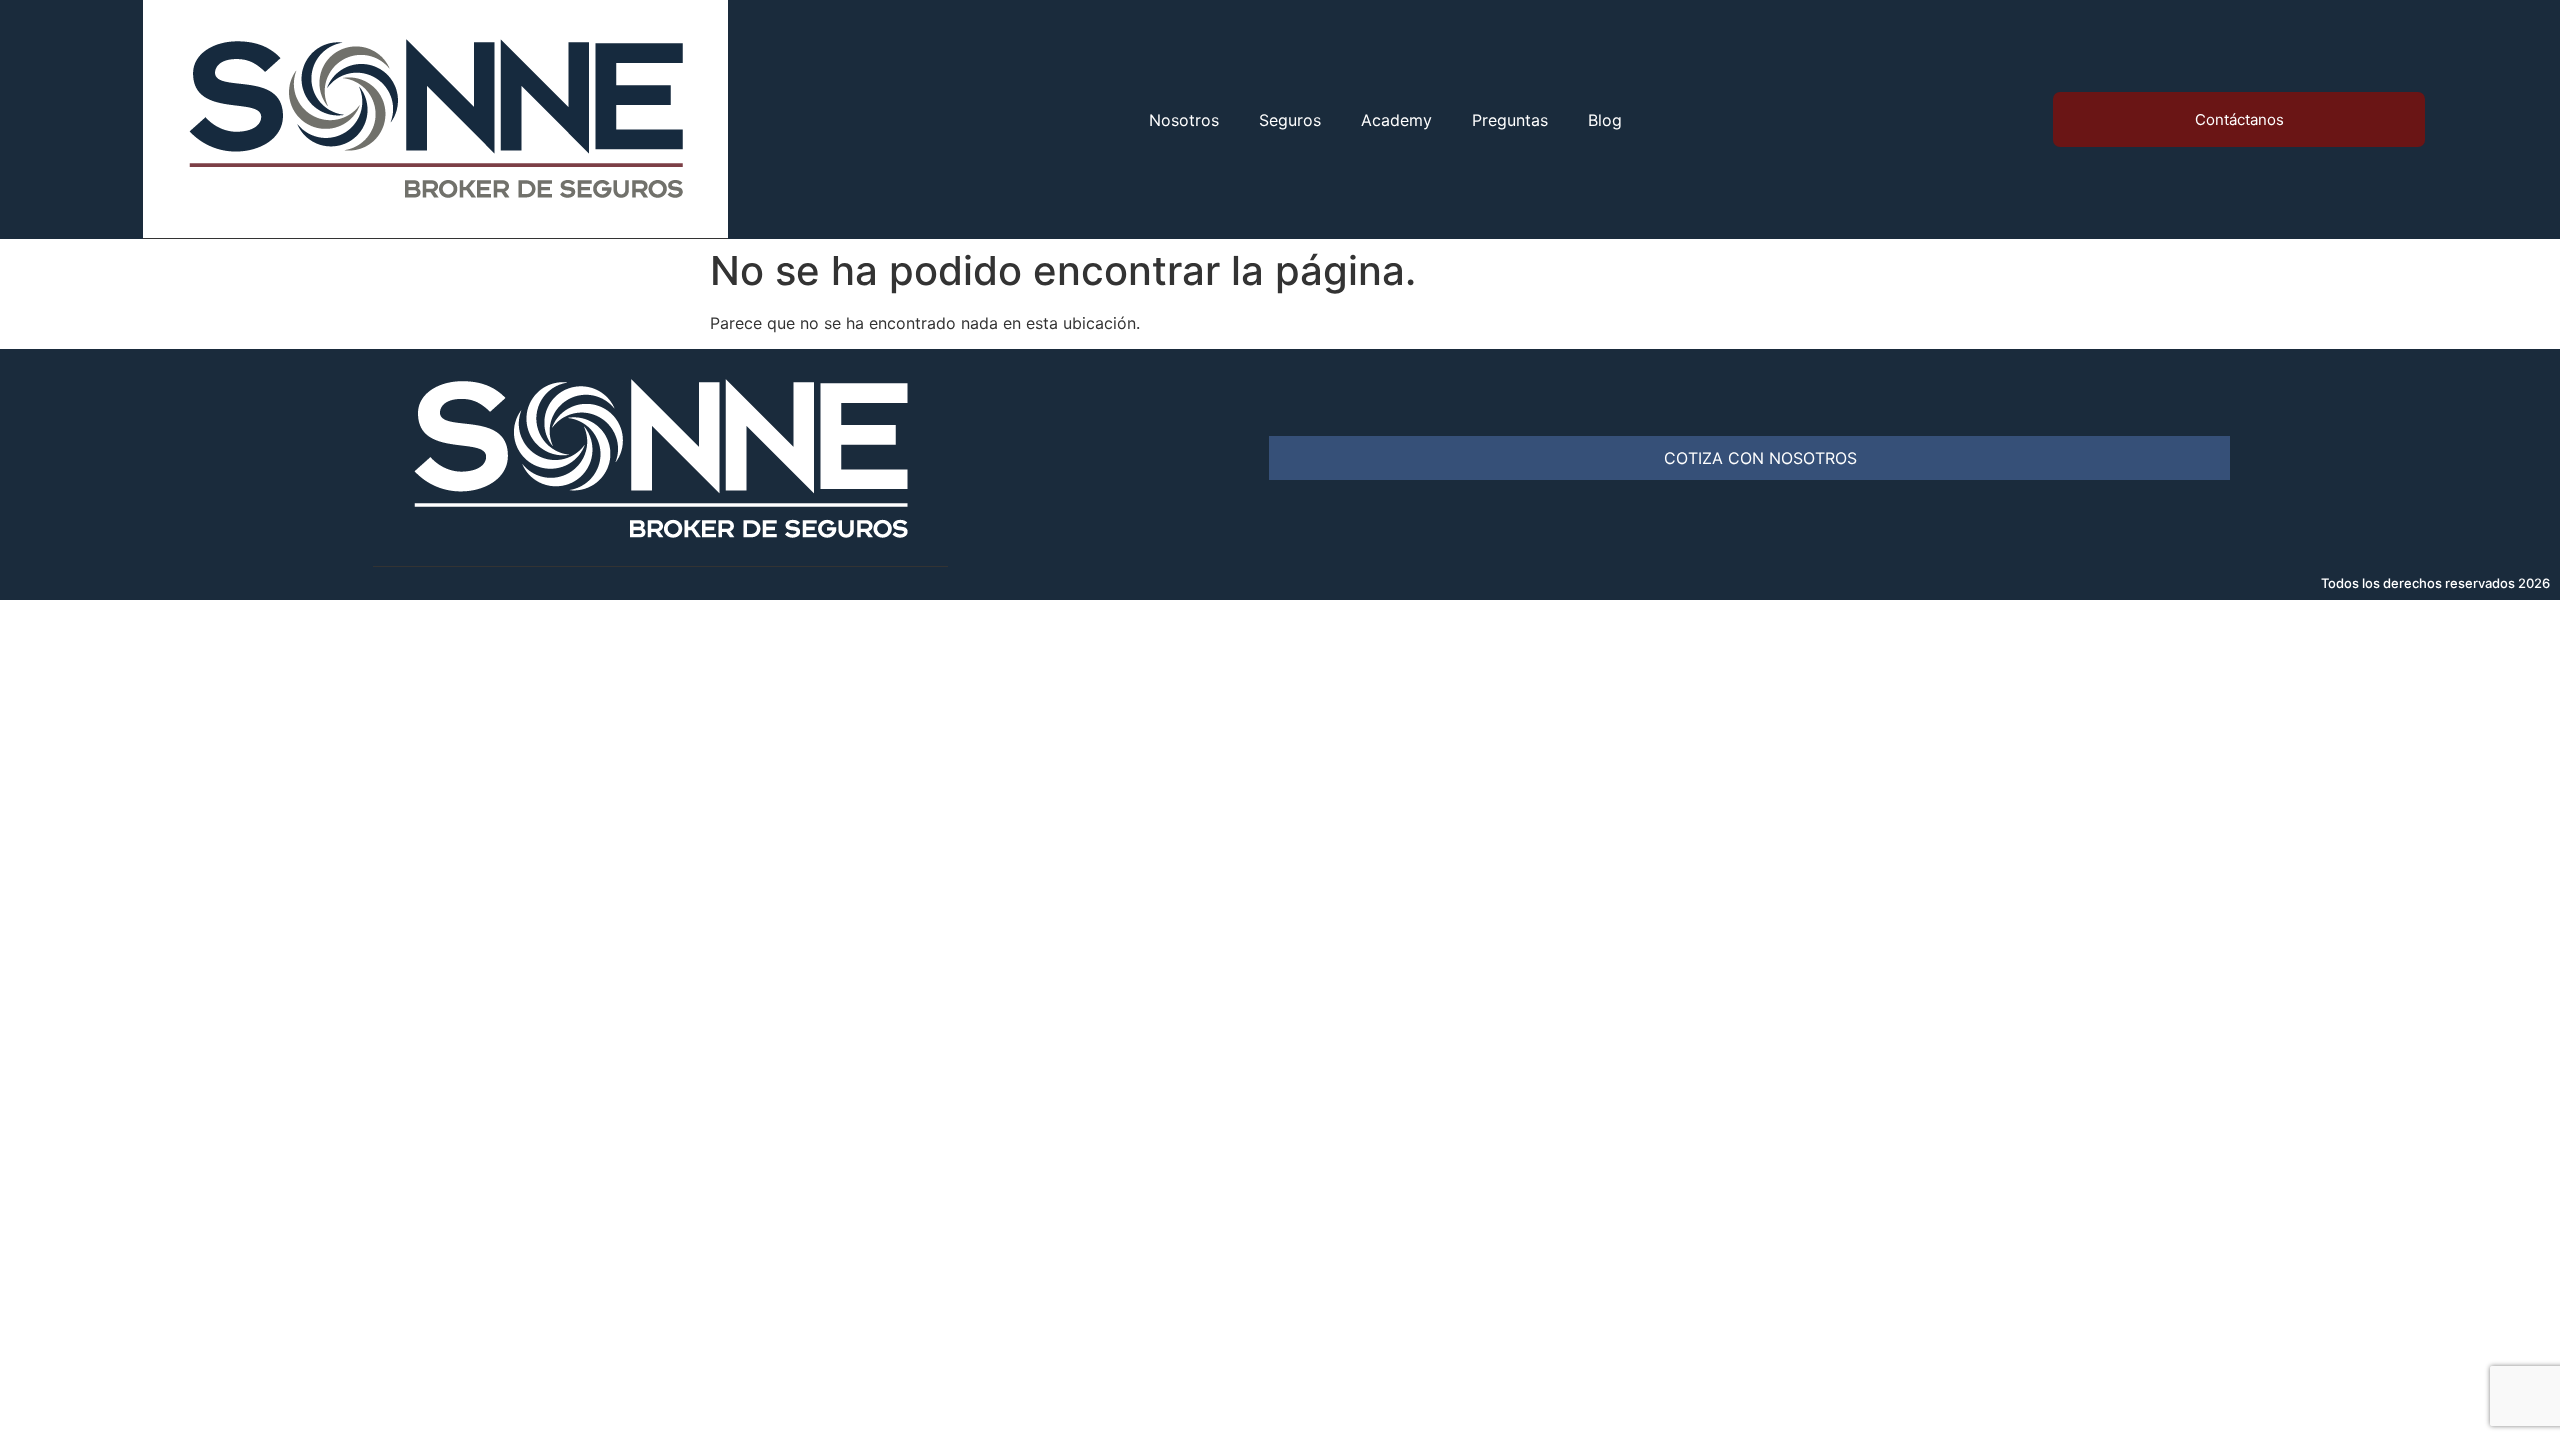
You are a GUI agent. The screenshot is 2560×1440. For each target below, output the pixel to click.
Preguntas (1510, 120)
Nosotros (1184, 120)
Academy (1396, 120)
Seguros (1290, 120)
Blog (1605, 120)
